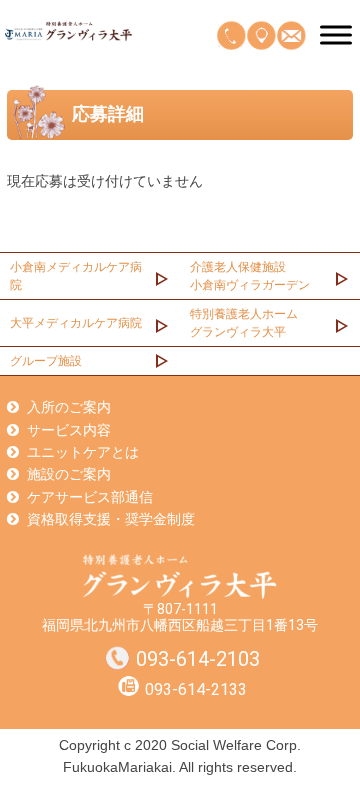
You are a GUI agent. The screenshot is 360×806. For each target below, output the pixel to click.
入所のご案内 (69, 407)
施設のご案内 (69, 474)
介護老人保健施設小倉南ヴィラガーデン (250, 276)
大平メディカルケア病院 (76, 323)
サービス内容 (69, 430)
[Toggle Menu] (336, 34)
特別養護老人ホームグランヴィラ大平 (244, 323)
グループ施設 (46, 361)
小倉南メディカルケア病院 (76, 276)
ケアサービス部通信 (90, 497)
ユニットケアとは (83, 452)
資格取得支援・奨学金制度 (111, 519)
